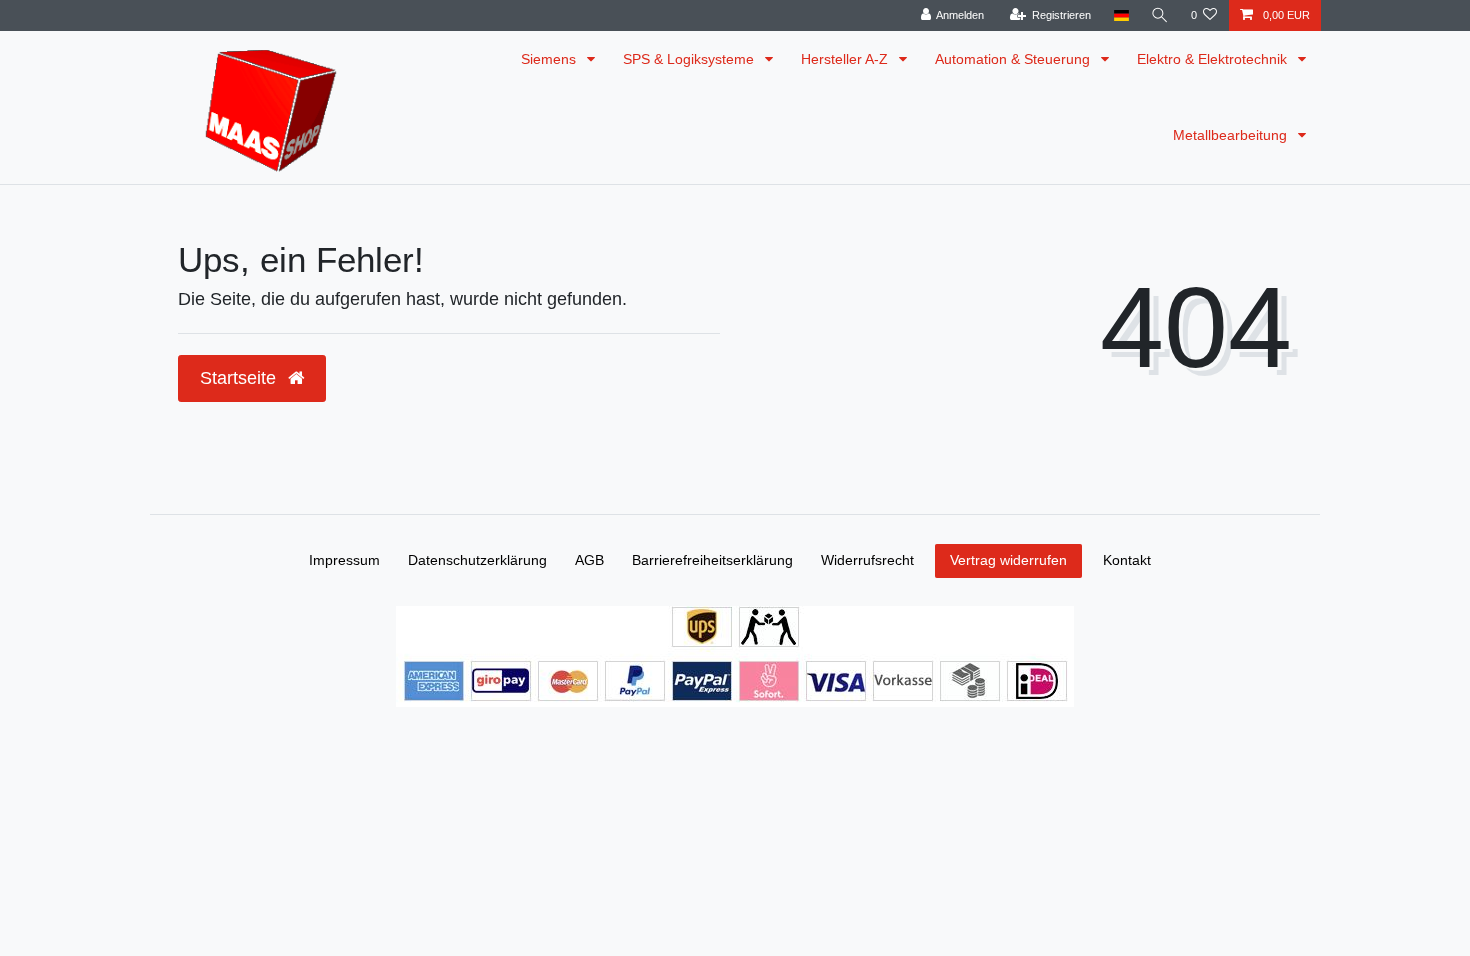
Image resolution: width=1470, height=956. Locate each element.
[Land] (1120, 15)
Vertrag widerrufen (1008, 560)
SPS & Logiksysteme (690, 59)
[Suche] (1160, 15)
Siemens (550, 59)
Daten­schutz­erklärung (477, 560)
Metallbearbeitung (1232, 135)
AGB (589, 560)
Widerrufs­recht (867, 560)
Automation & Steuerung (1014, 59)
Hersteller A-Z (846, 59)
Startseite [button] (240, 378)
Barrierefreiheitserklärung (712, 560)
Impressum (344, 560)
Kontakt (1127, 560)
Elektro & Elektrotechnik (1214, 59)
